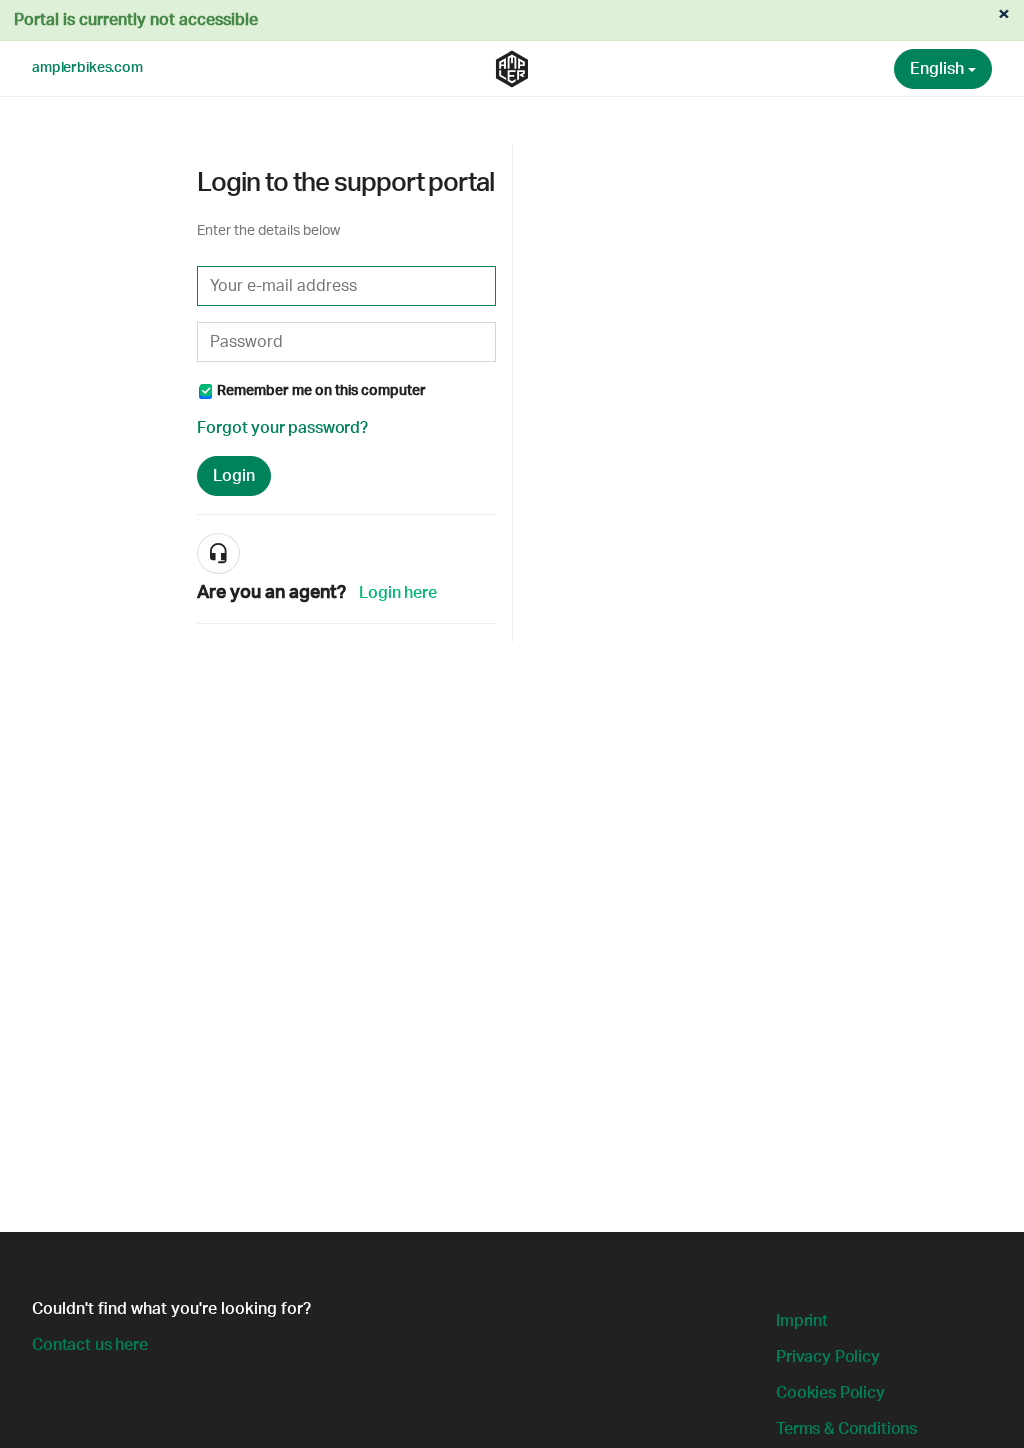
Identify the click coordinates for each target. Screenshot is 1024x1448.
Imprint (802, 1321)
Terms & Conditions (846, 1429)
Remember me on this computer (321, 391)
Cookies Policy (830, 1393)
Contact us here (90, 1345)
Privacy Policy (828, 1357)
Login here (397, 593)
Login (234, 476)
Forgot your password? (282, 428)
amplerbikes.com (87, 68)
